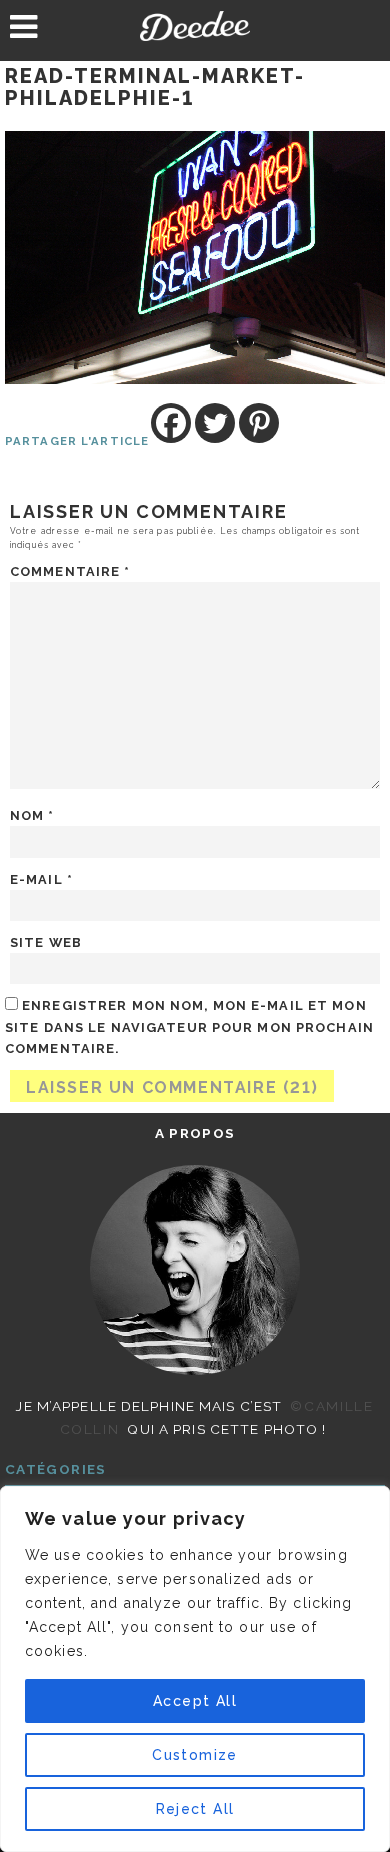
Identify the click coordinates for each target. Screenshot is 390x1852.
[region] (195, 1669)
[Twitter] (215, 423)
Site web (46, 942)
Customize (195, 1755)
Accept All (195, 1701)
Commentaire (70, 571)
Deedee (195, 26)
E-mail (41, 879)
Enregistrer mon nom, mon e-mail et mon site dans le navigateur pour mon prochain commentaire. (189, 1026)
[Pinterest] (259, 423)
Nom (32, 815)
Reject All (195, 1809)
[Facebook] (171, 423)
